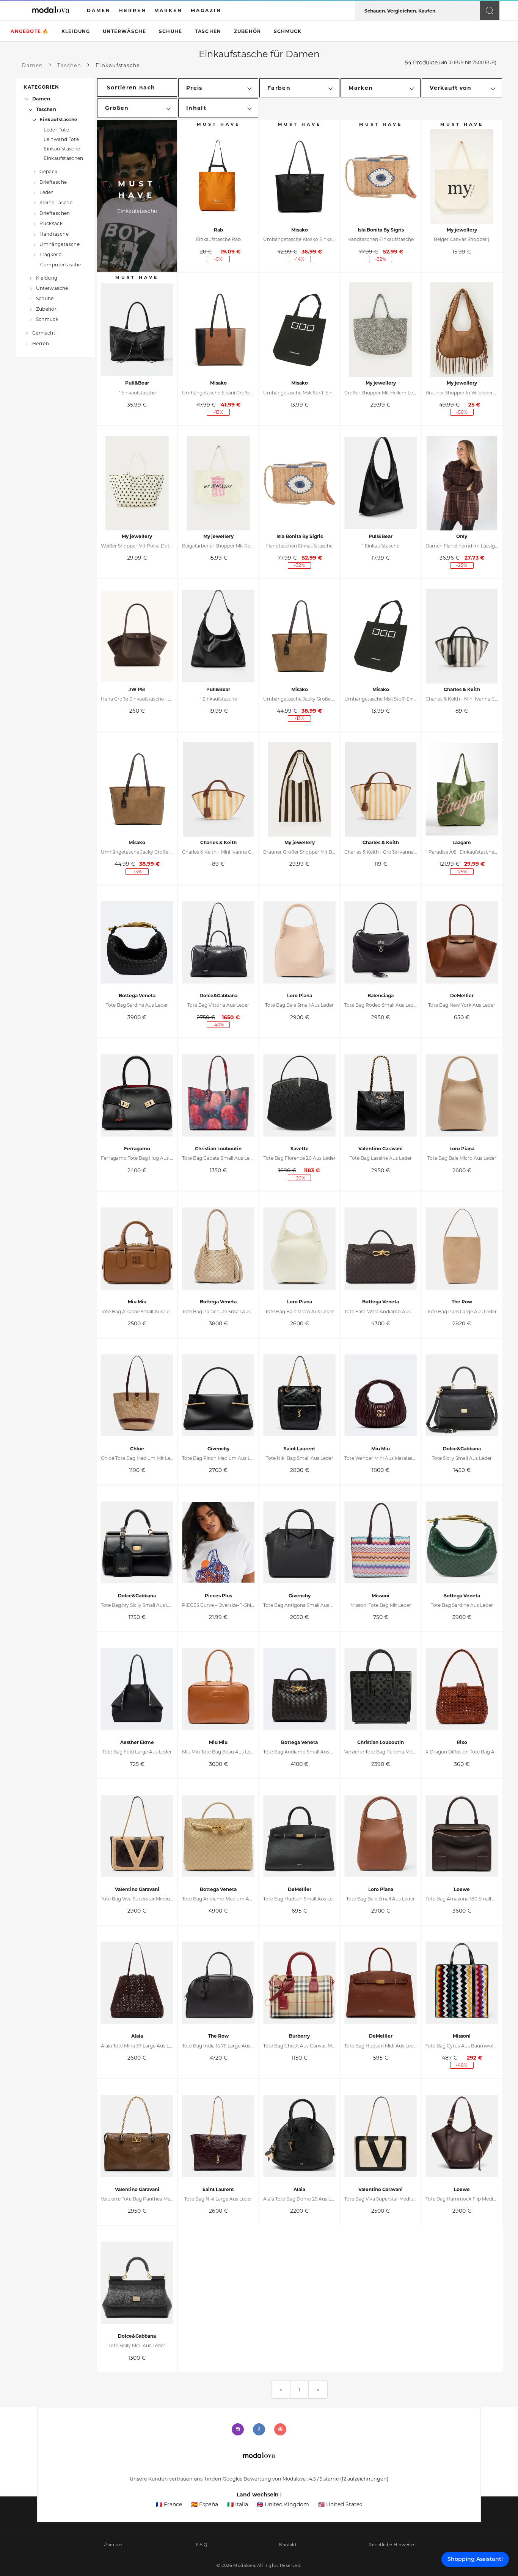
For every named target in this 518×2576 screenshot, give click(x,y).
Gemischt (44, 333)
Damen (41, 99)
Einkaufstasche (58, 120)
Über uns (114, 2545)
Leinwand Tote (61, 139)
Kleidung (76, 31)
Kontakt (288, 2545)
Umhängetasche (60, 244)
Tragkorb (50, 254)
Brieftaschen (55, 213)
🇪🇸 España (205, 2504)
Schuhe (170, 31)
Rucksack (51, 223)
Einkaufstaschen (63, 158)
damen (99, 10)
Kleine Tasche (56, 203)
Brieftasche (53, 182)
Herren (41, 343)
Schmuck (288, 31)
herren (133, 10)
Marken (168, 10)
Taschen (208, 31)
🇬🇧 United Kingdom (283, 2504)
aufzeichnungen (364, 2479)
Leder (46, 192)
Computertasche (61, 265)
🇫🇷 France (169, 2504)
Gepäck (48, 171)
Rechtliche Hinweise (391, 2545)
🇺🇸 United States (340, 2504)
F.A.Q (201, 2545)
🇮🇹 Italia (238, 2504)
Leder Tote (56, 130)
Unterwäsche (124, 31)
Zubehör (247, 31)
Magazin (206, 10)
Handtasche (54, 234)
